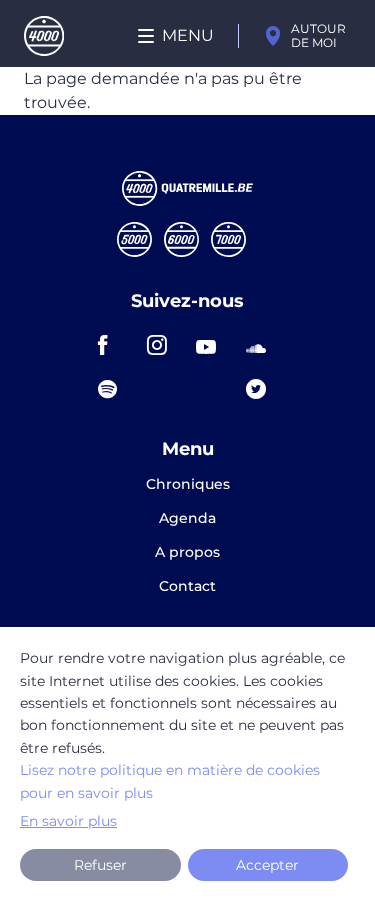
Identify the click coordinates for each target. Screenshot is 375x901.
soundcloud (262, 345)
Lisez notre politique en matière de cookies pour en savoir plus (170, 781)
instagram (163, 345)
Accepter (267, 865)
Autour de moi (318, 35)
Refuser (100, 865)
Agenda (187, 519)
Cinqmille (134, 239)
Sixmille (181, 239)
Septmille (228, 239)
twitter (262, 389)
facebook (114, 345)
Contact (187, 586)
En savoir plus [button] (68, 821)
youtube (212, 345)
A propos (187, 553)
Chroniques (188, 485)
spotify (114, 389)
